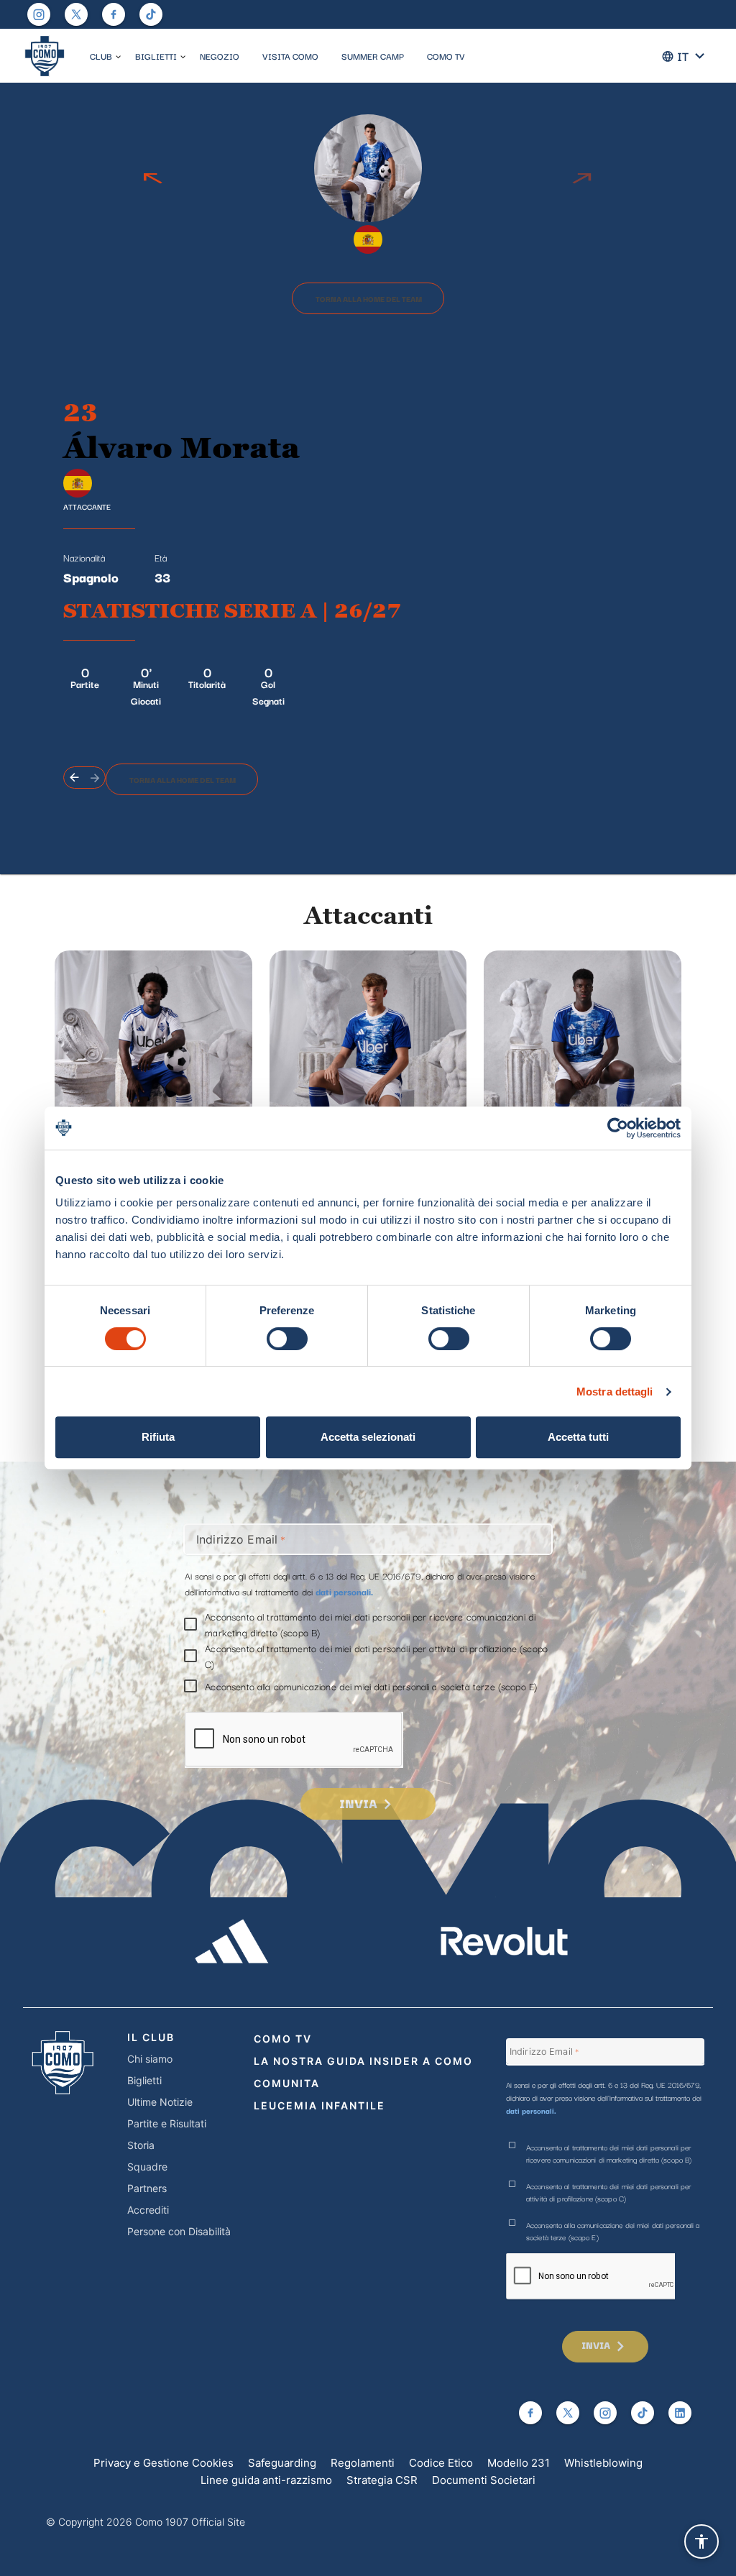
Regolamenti (363, 2463)
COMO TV (446, 56)
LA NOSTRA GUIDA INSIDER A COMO (363, 2061)
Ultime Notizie (160, 2102)
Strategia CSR (382, 2480)
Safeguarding (282, 2463)
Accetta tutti (578, 1437)
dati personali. (344, 1591)
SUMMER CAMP (373, 56)
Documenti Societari (484, 2480)
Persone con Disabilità (179, 2231)
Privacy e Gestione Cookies (164, 2463)
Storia (141, 2145)
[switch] (287, 1339)
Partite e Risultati (167, 2123)
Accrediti (148, 2210)
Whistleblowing (603, 2463)
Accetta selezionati (368, 1437)
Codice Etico (441, 2463)
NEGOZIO (220, 56)
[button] (118, 57)
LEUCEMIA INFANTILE (319, 2105)
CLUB (101, 56)
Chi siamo (150, 2059)
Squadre (147, 2167)
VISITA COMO (290, 56)
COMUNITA (287, 2083)
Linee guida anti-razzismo (266, 2480)
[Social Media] (76, 14)
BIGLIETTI (156, 56)
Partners (147, 2188)
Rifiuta (158, 1437)
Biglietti (144, 2080)
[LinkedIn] (680, 2413)
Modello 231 (519, 2463)
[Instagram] (39, 14)
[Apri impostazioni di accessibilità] (701, 2541)
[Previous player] (153, 179)
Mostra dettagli (615, 1392)
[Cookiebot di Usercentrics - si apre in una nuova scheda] (618, 1128)
